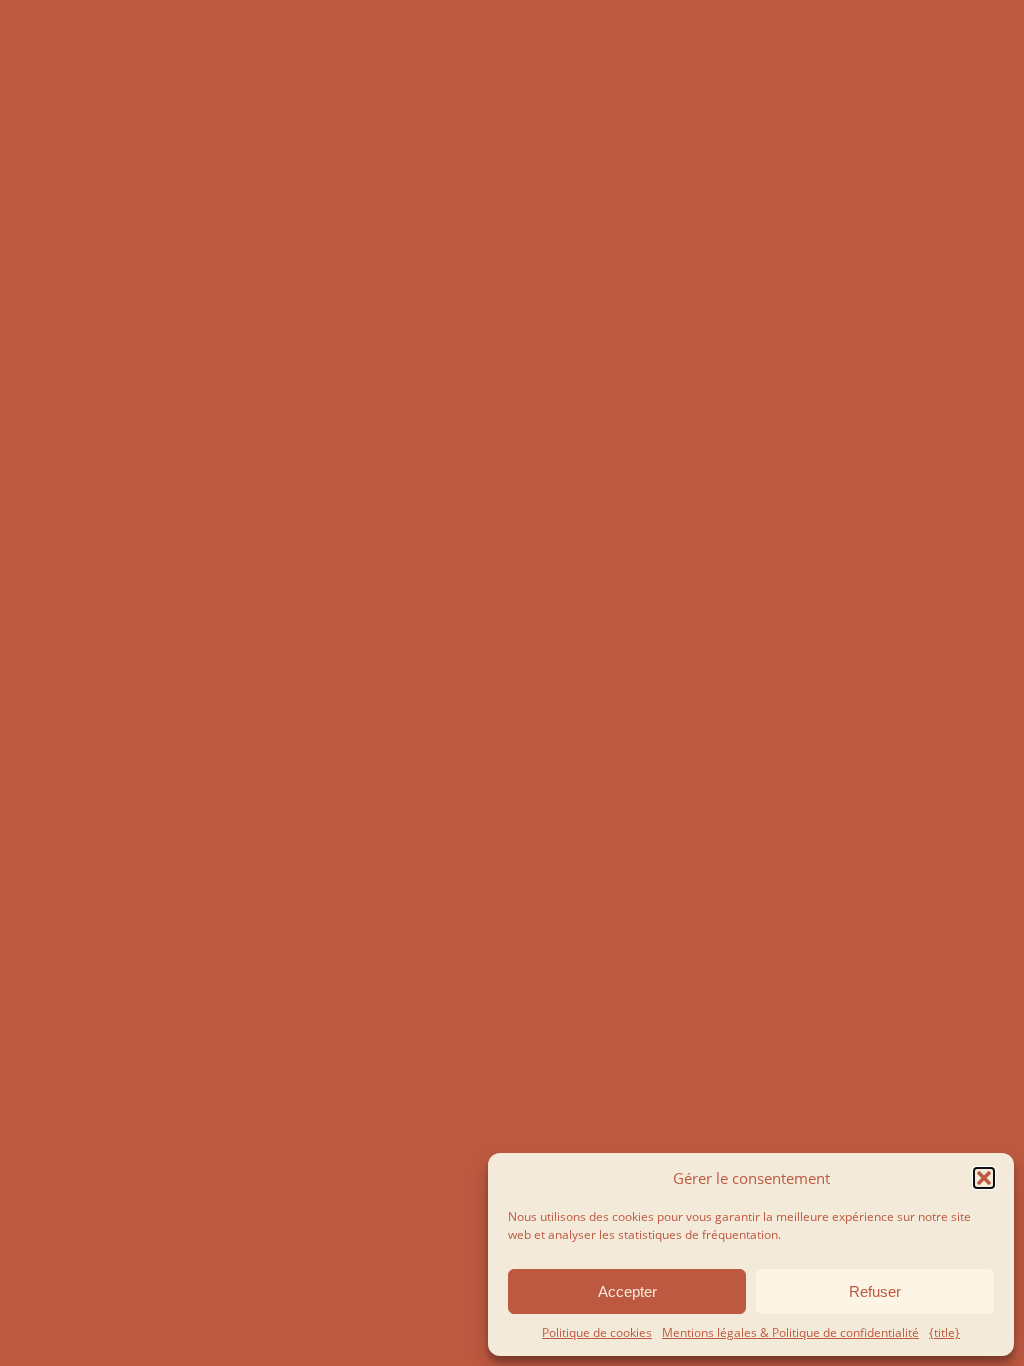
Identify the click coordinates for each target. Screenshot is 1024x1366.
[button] (984, 1178)
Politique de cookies (597, 1332)
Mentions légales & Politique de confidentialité (790, 1332)
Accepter (627, 1291)
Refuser (875, 1291)
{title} (944, 1332)
